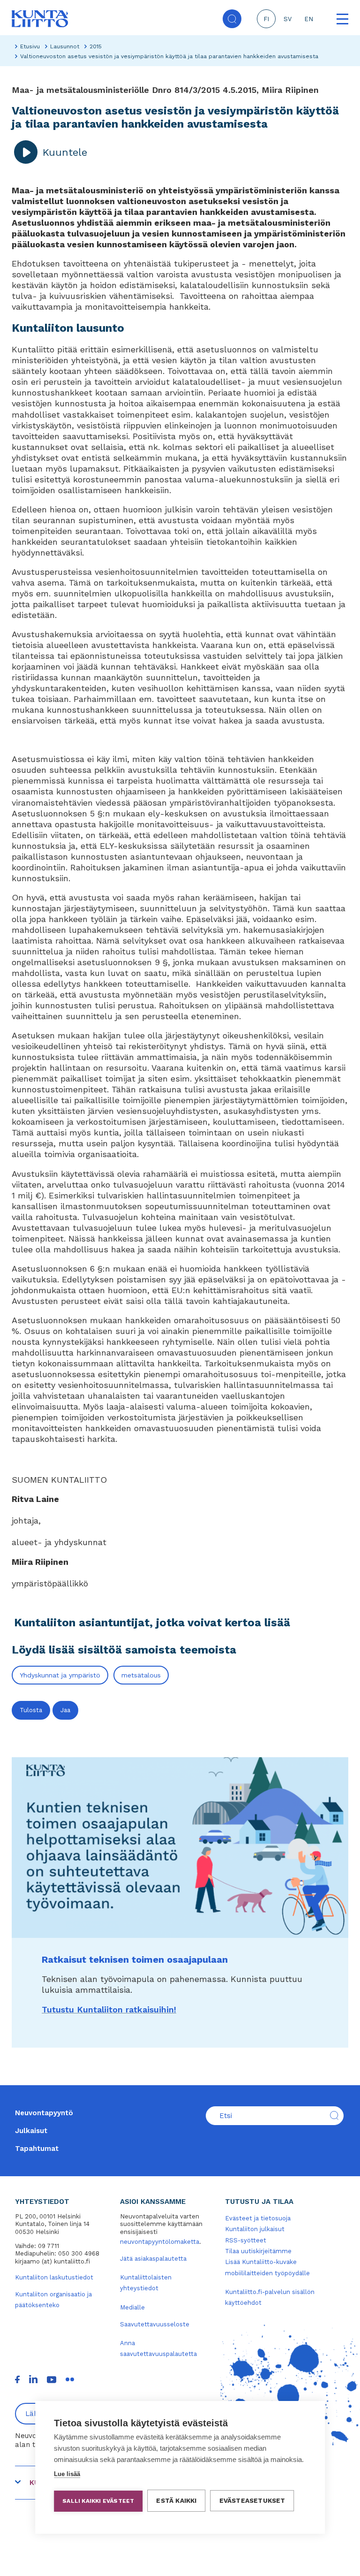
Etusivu (30, 46)
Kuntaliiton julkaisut (255, 2229)
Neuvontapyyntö (44, 2113)
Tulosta (31, 1710)
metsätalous (141, 1675)
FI (266, 19)
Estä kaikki (176, 2500)
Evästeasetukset (252, 2500)
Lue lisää (67, 2474)
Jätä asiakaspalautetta (153, 2259)
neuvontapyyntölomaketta (160, 2242)
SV (288, 19)
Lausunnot (65, 46)
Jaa (65, 1710)
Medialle (132, 2307)
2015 (96, 46)
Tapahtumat (37, 2149)
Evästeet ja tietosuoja (258, 2218)
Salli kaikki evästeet (98, 2501)
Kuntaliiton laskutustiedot (54, 2277)
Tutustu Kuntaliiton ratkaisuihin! (109, 2009)
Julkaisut (31, 2131)
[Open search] (232, 19)
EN (309, 19)
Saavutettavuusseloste (155, 2324)
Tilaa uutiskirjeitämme (258, 2251)
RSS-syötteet (246, 2240)
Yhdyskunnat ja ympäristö (60, 1675)
